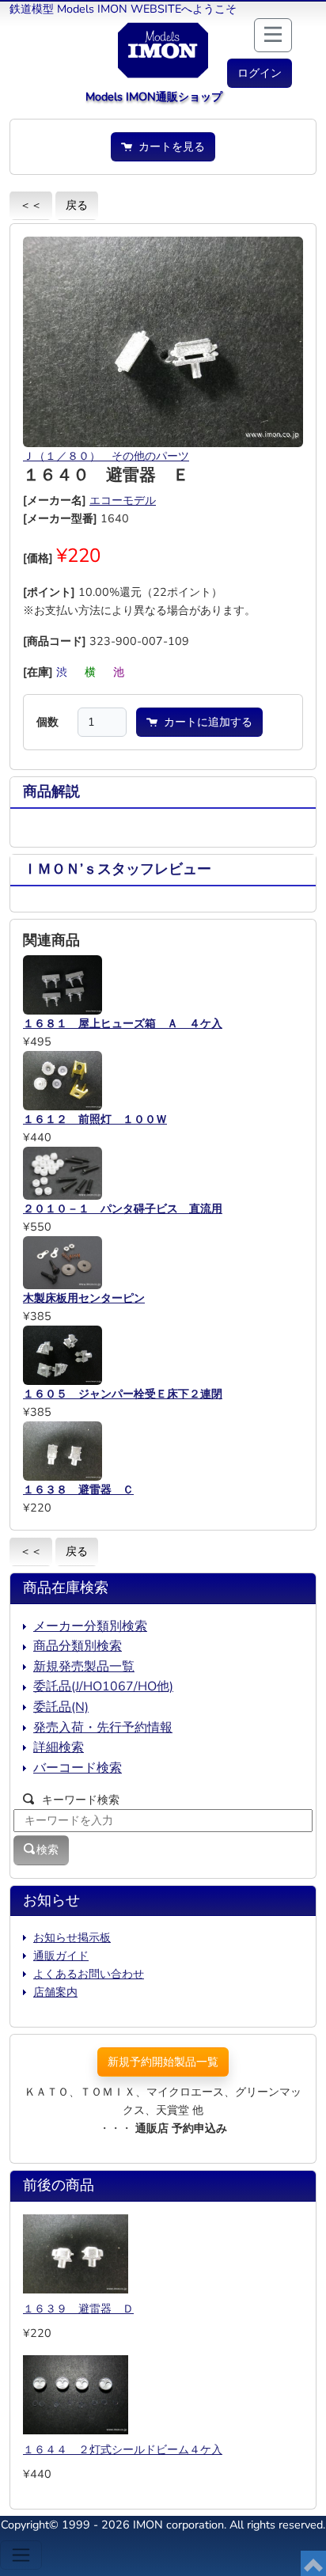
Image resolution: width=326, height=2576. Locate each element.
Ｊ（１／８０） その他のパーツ (106, 456)
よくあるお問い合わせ (89, 1974)
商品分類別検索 (78, 1646)
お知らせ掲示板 (72, 1937)
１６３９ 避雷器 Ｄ (78, 2309)
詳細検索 (59, 1747)
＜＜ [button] (31, 205)
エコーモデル (123, 500)
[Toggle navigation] (21, 2555)
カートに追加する (205, 722)
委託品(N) (61, 1707)
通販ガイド (61, 1956)
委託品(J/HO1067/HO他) (103, 1686)
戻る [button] (77, 205)
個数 (47, 722)
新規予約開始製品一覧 (163, 2062)
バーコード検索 (78, 1768)
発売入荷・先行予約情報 (103, 1728)
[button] (260, 73)
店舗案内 (55, 1992)
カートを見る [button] (169, 146)
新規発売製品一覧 (84, 1667)
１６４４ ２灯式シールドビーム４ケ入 (123, 2449)
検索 (47, 1849)
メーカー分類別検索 (90, 1626)
